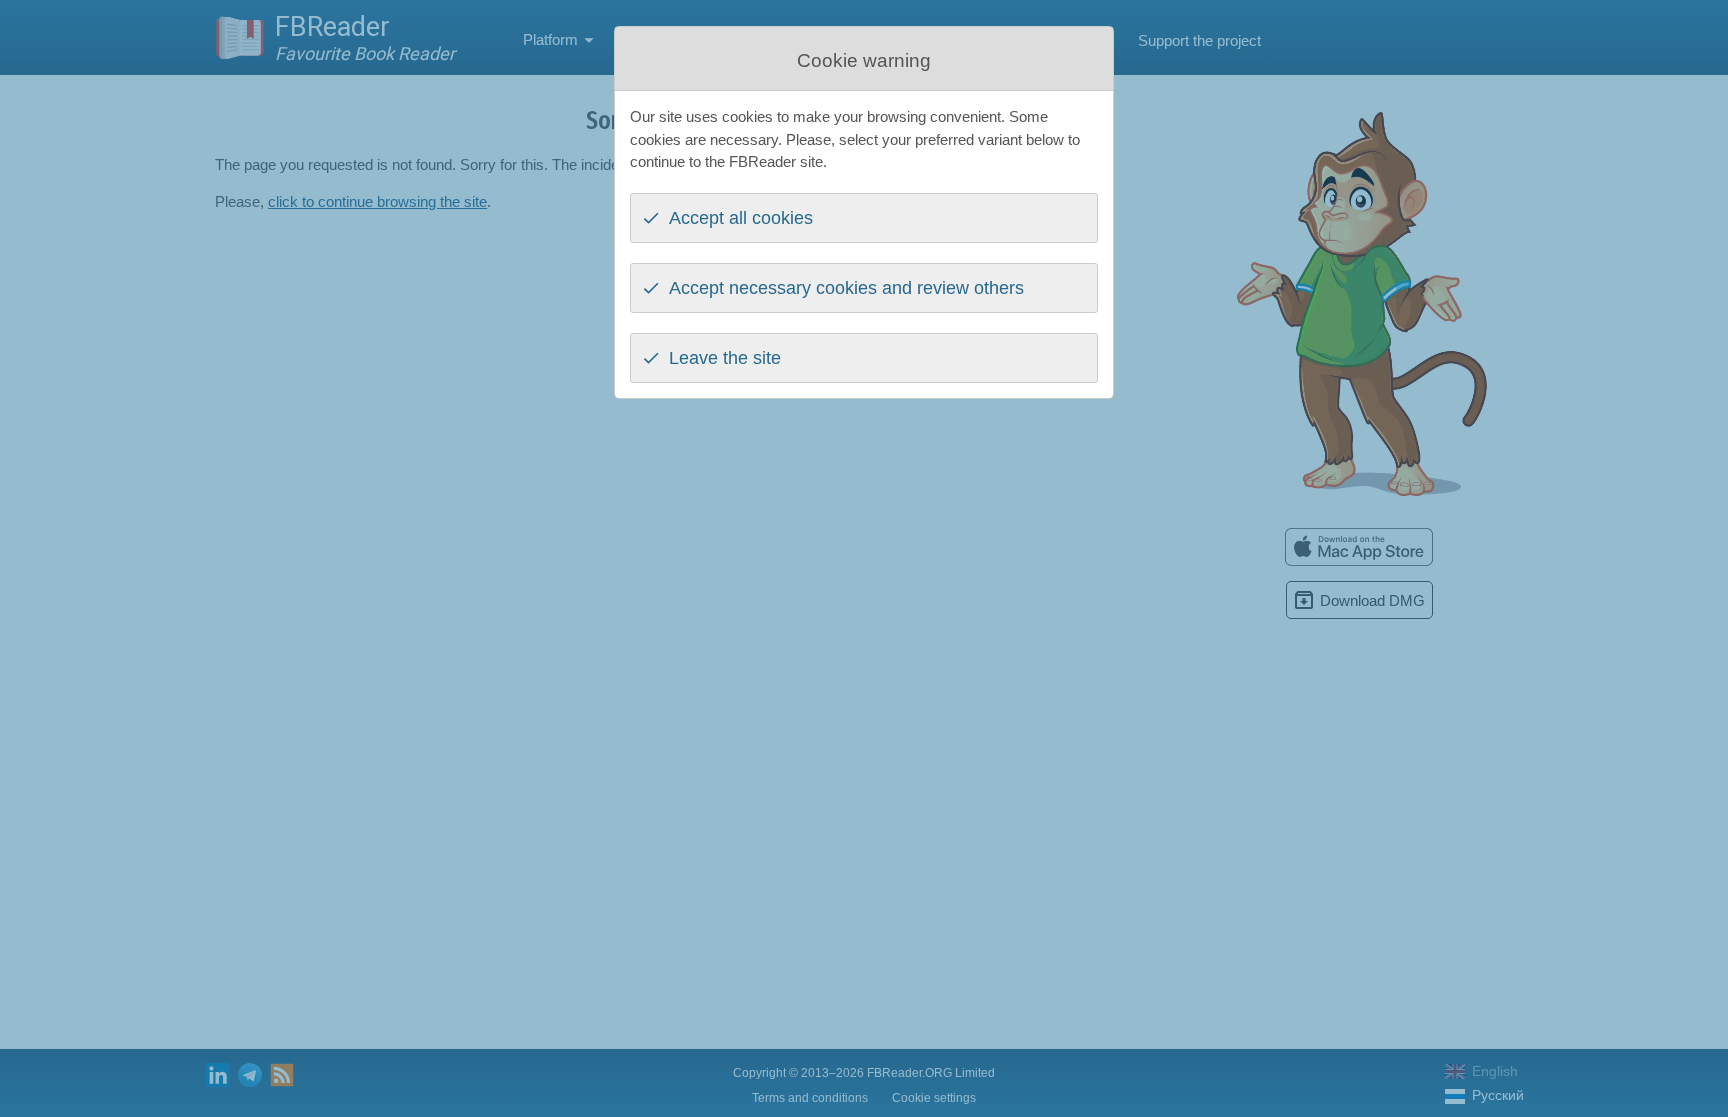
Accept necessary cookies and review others (846, 288)
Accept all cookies (741, 218)
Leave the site (725, 358)
